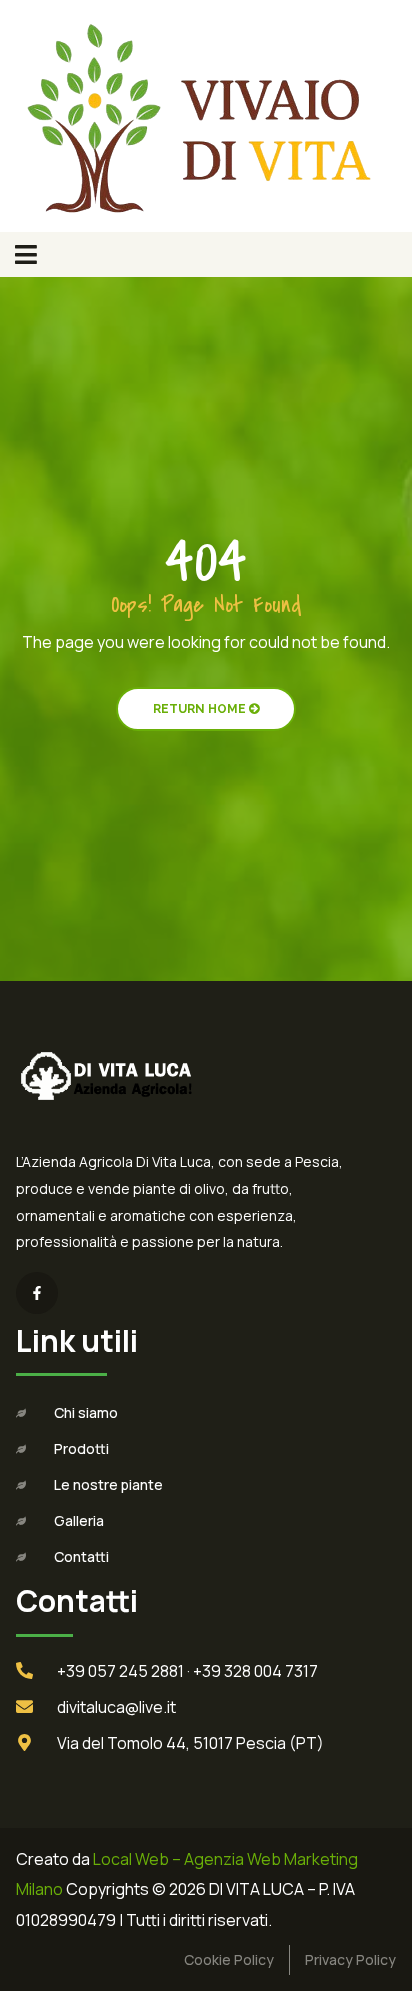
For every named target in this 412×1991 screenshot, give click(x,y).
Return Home (201, 709)
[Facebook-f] (37, 1293)
